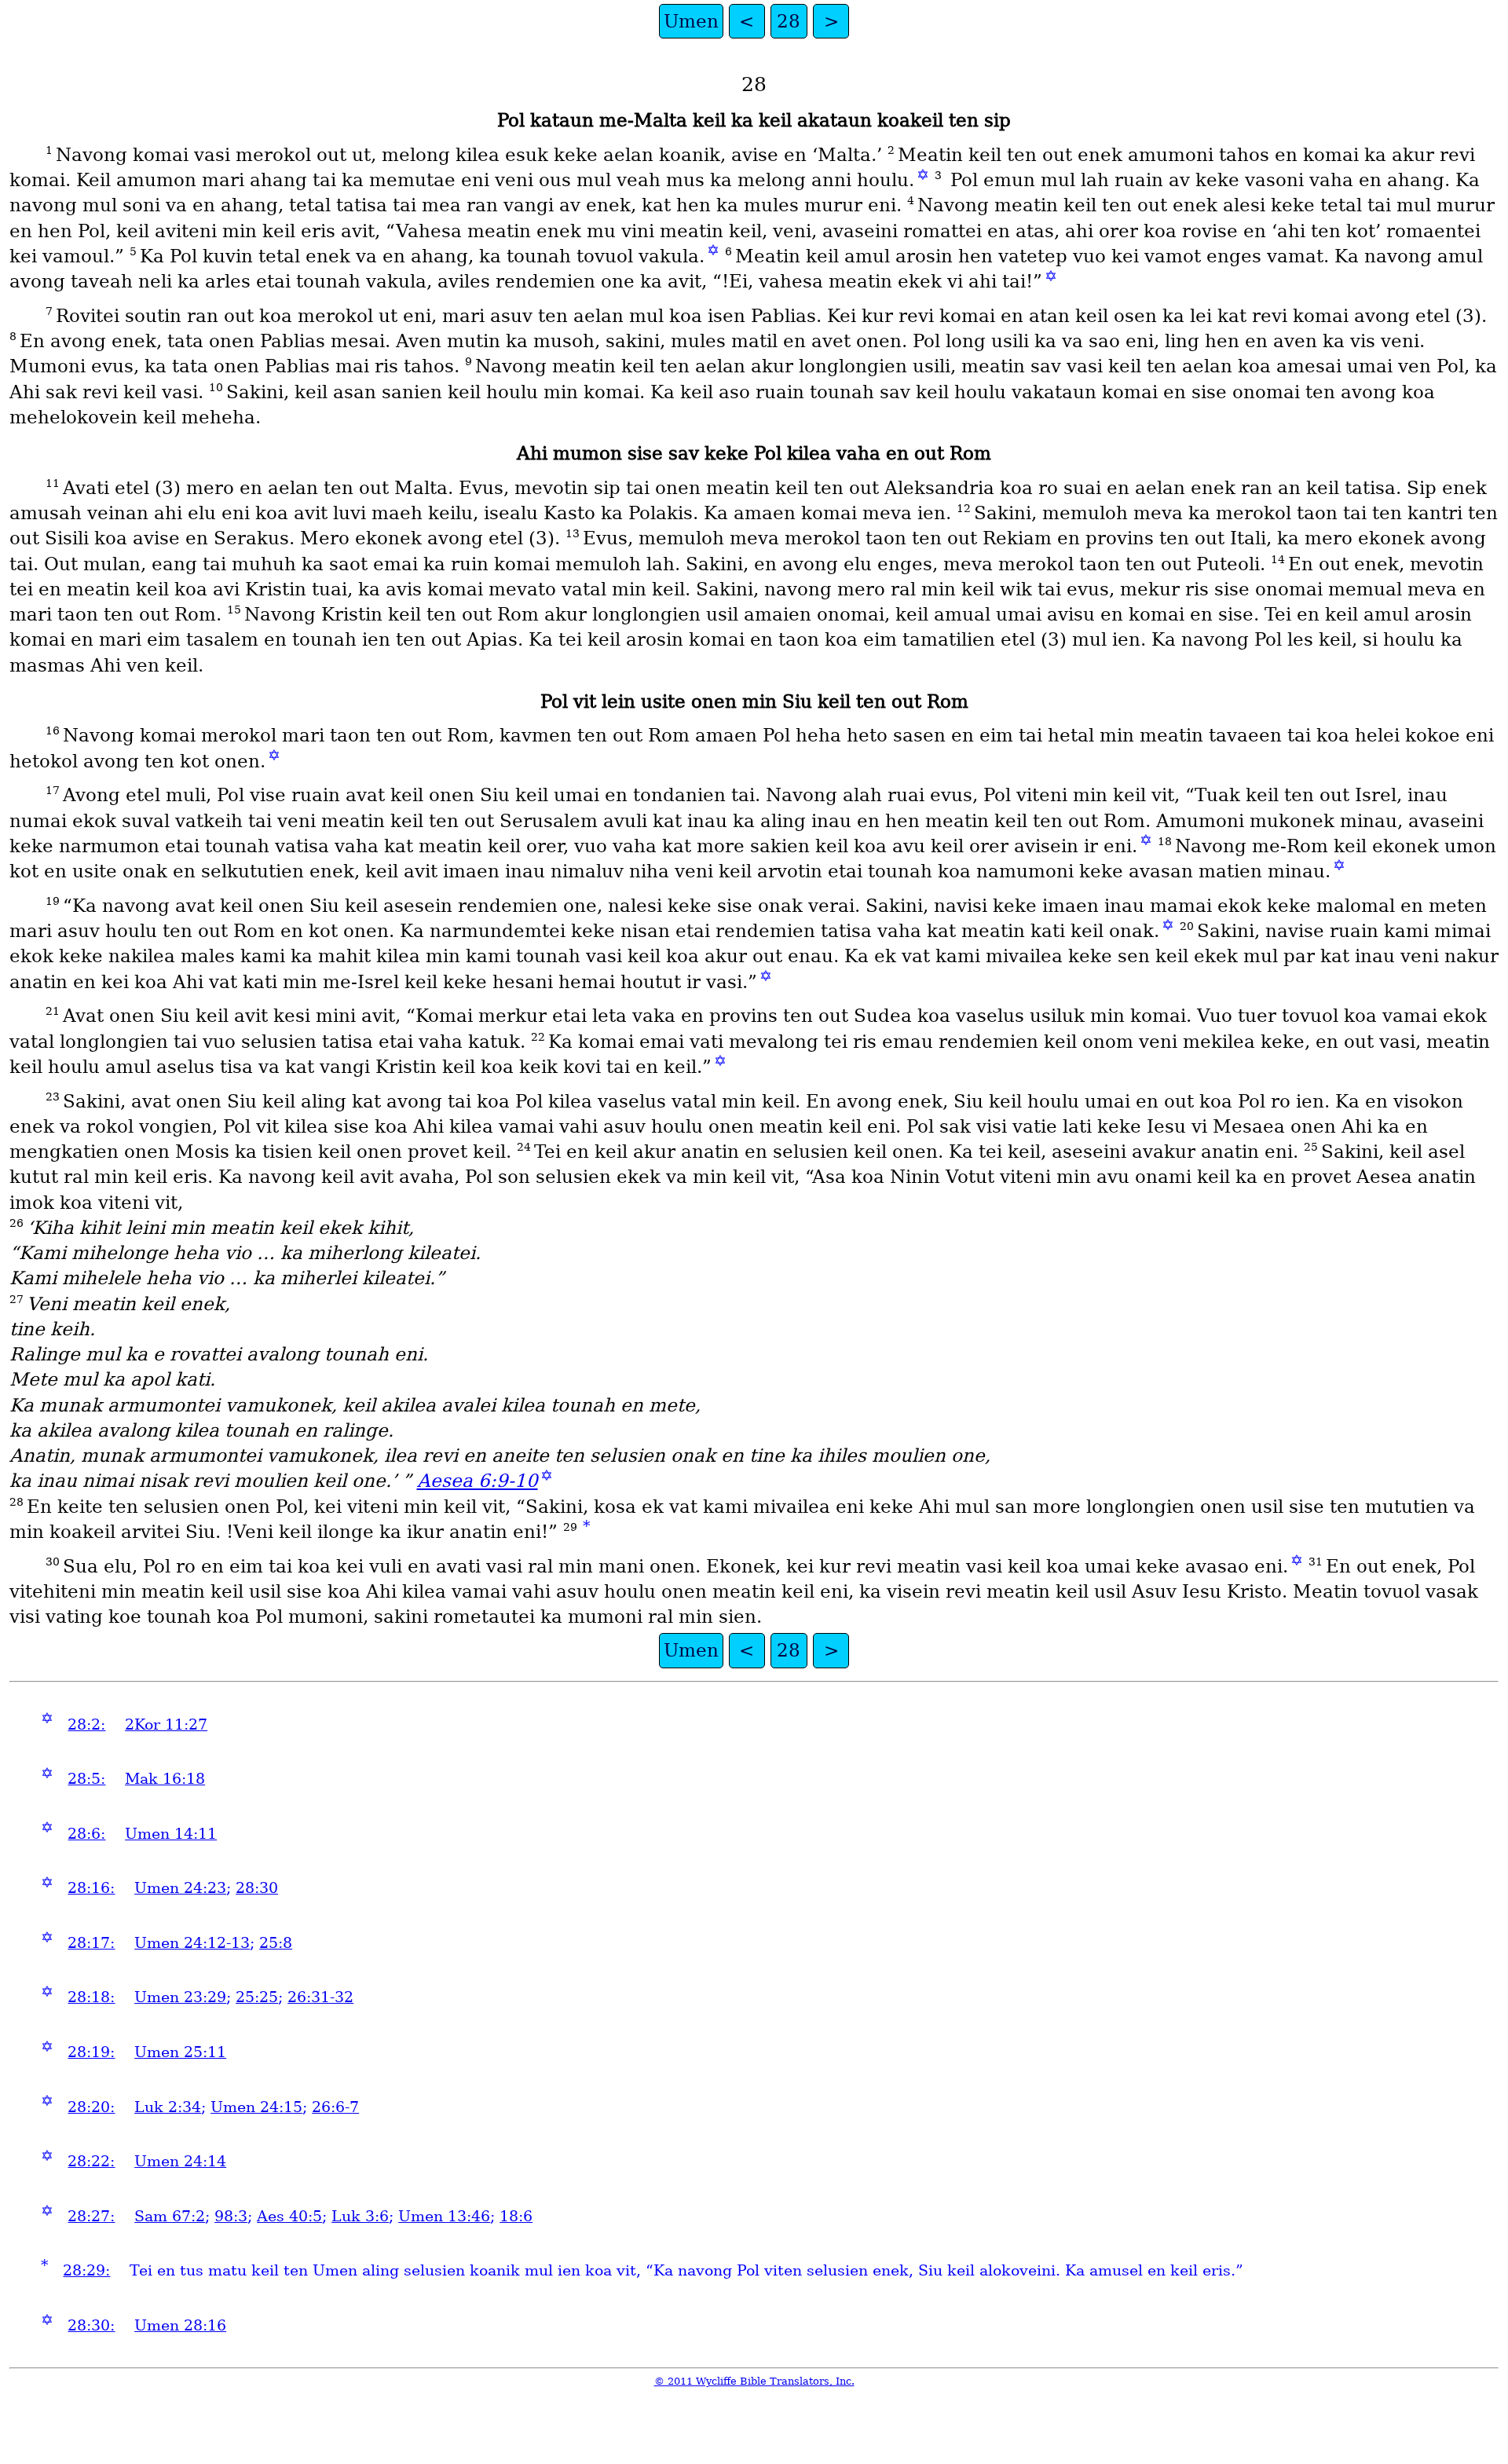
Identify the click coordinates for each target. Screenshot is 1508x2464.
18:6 (516, 2216)
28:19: (91, 2052)
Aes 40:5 (289, 2216)
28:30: (91, 2325)
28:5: (86, 1779)
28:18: (91, 1997)
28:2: (86, 1724)
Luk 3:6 (360, 2216)
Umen (691, 21)
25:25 (257, 1997)
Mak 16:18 (165, 1779)
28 (789, 21)
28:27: (91, 2216)
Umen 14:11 (171, 1834)
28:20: (91, 2107)
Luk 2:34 (168, 2107)
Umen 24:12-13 (192, 1943)
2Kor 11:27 (166, 1724)
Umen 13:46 (444, 2216)
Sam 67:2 (170, 2216)
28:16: (91, 1888)
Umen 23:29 (180, 1997)
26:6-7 (335, 2107)
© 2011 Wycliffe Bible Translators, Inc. (754, 2381)
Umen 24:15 (256, 2107)
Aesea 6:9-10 (478, 1481)
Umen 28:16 (180, 2325)
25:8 (276, 1943)
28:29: (86, 2270)
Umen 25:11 (180, 2052)
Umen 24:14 (180, 2161)
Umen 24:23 (180, 1888)
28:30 (257, 1888)
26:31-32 (320, 1997)
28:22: (91, 2161)
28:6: (86, 1834)
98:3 (231, 2216)
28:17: (91, 1943)
